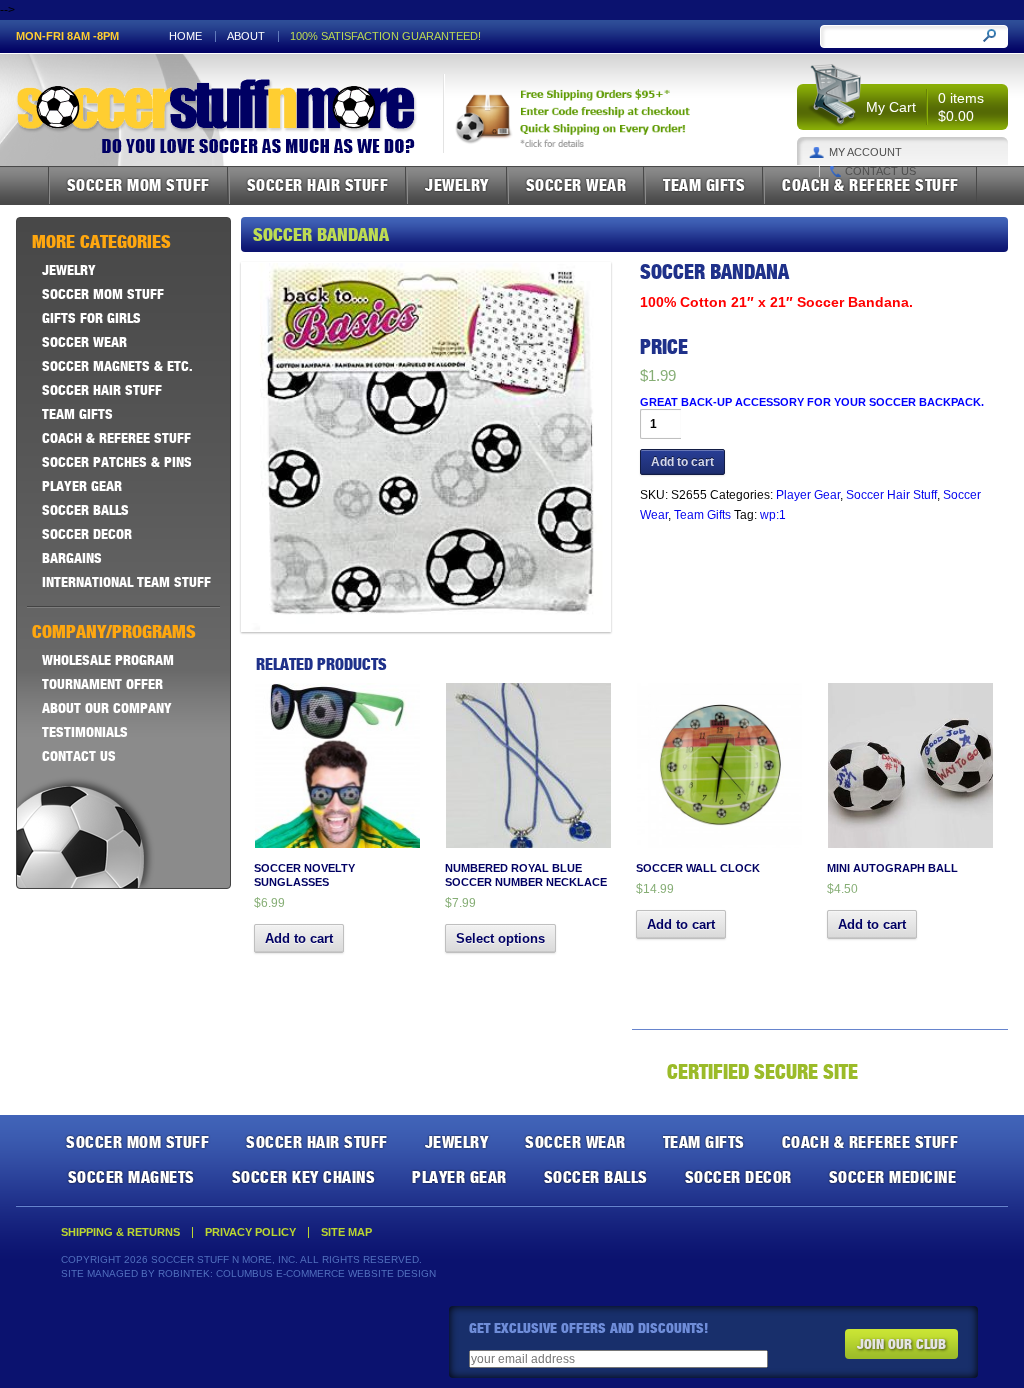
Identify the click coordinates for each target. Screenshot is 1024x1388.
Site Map (346, 1232)
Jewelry (457, 185)
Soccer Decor (87, 534)
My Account (865, 152)
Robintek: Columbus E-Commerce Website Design (297, 1273)
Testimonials (85, 732)
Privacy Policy (250, 1232)
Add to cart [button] (299, 938)
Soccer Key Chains (304, 1177)
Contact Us (880, 171)
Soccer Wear (576, 185)
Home (185, 36)
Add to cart (682, 462)
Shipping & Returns (120, 1232)
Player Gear (808, 495)
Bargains (72, 558)
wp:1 (773, 515)
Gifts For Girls (91, 318)
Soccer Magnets (131, 1177)
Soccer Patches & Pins (117, 462)
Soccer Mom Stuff (138, 185)
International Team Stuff (126, 582)
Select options (500, 938)
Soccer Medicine (893, 1177)
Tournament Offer (102, 684)
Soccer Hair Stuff (318, 185)
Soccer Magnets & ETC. (117, 366)
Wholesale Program (108, 660)
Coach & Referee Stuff (870, 185)
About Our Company (107, 708)
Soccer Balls (85, 510)
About (246, 36)
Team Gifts (704, 185)
